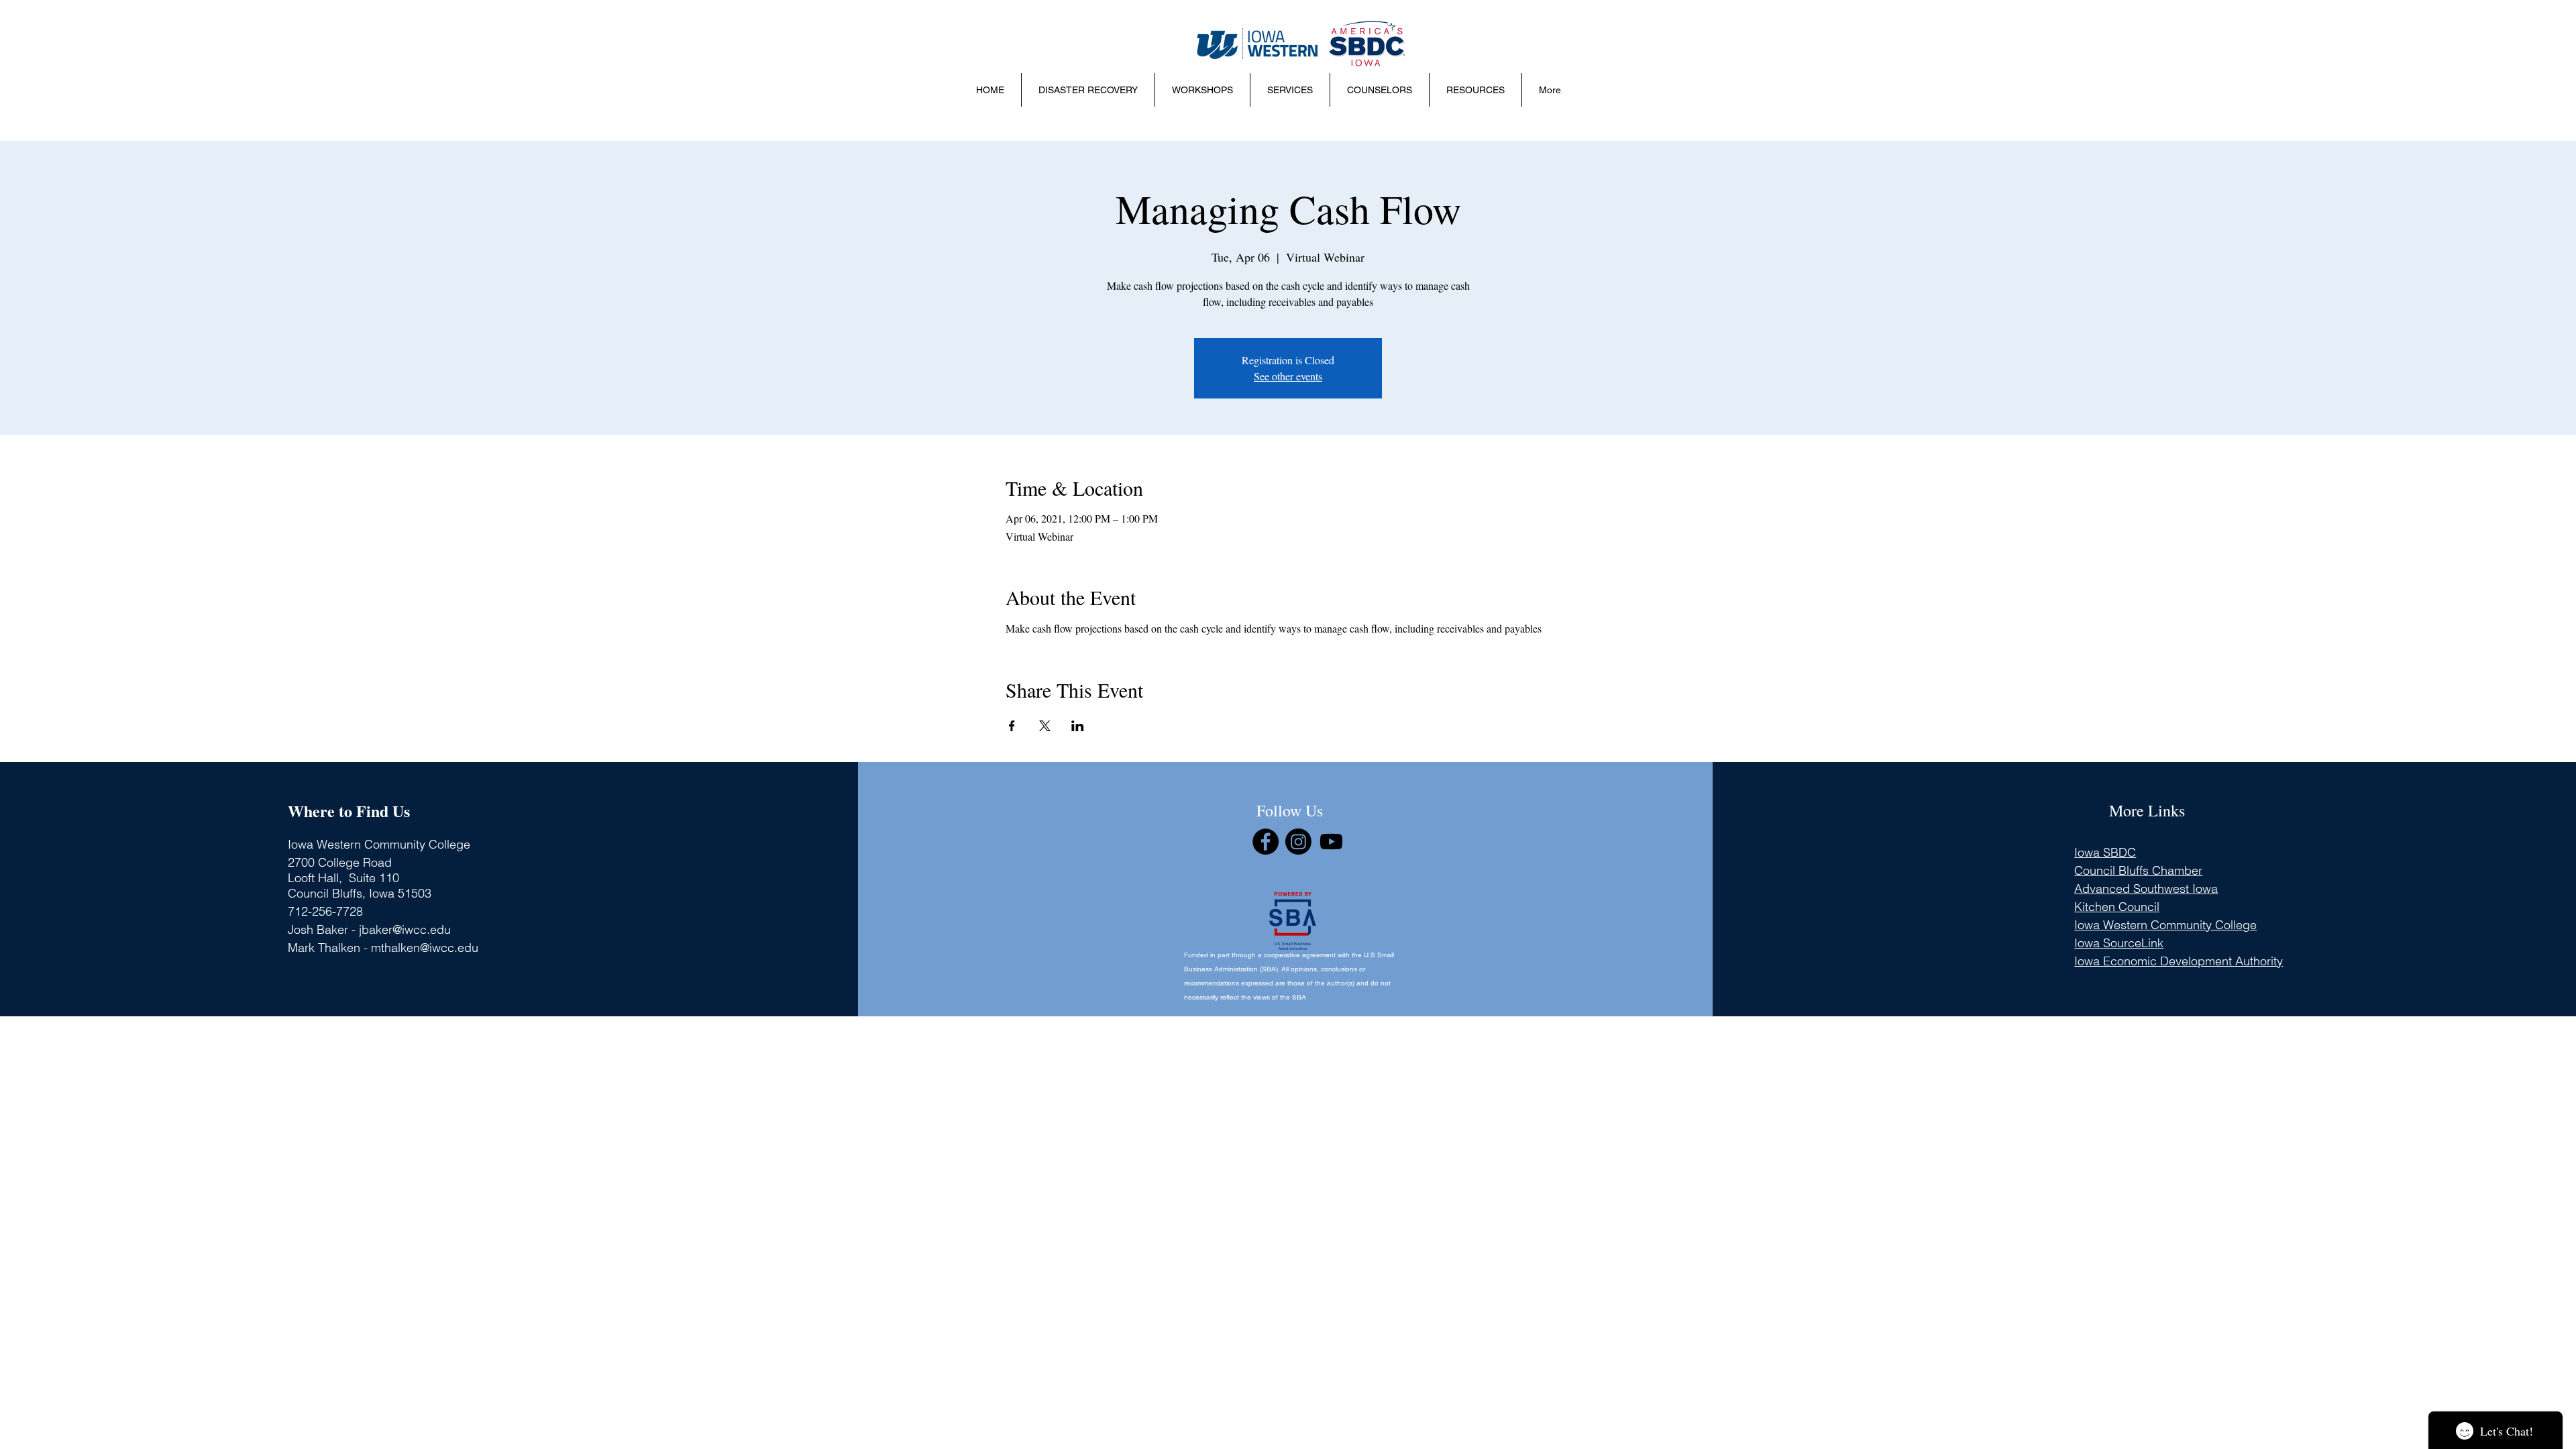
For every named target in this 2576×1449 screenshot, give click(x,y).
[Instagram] (1298, 842)
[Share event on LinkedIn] (1078, 726)
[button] (1202, 90)
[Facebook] (1266, 842)
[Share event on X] (1045, 726)
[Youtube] (1331, 842)
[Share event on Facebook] (1012, 726)
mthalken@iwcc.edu (425, 948)
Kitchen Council (2117, 907)
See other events (1288, 376)
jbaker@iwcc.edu (405, 929)
